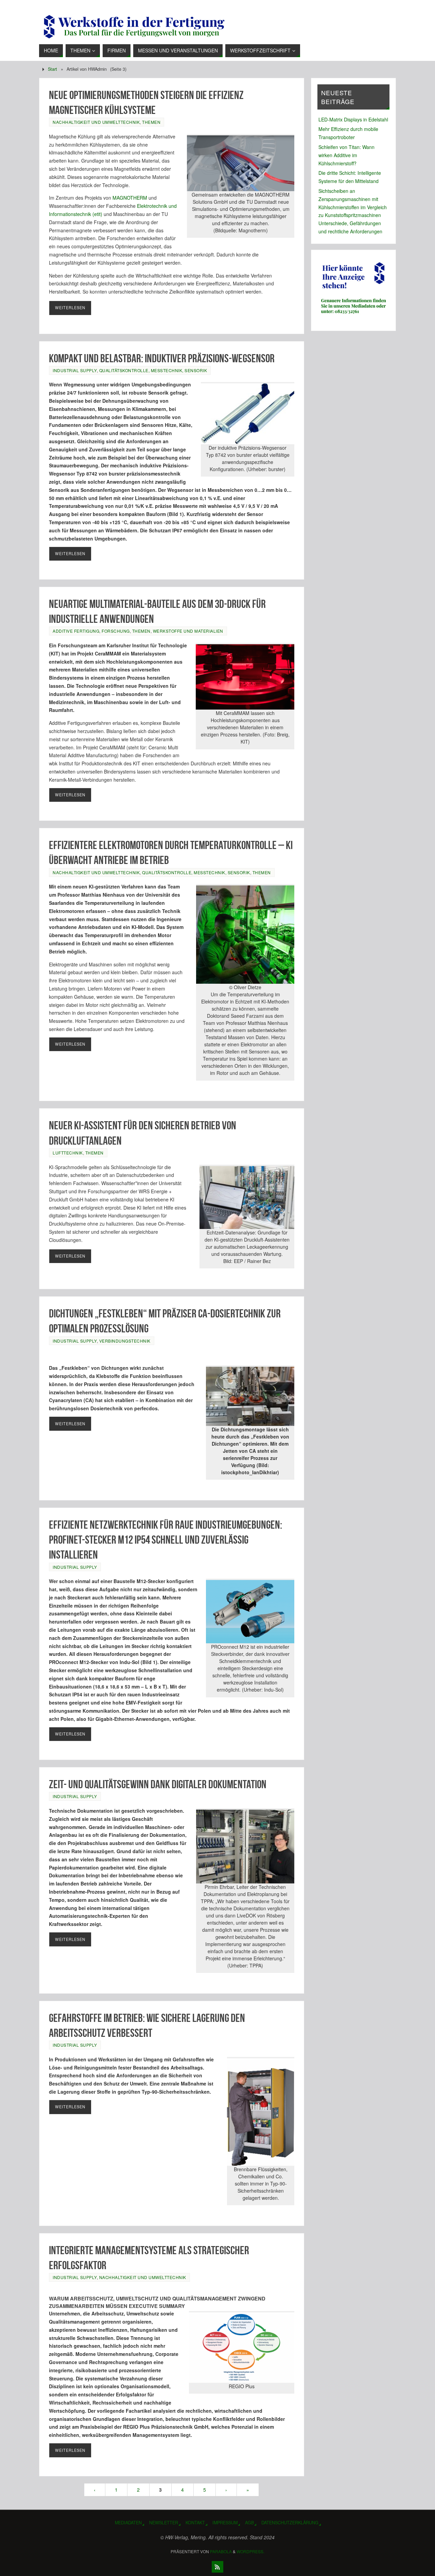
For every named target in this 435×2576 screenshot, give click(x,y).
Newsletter (164, 2523)
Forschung (116, 631)
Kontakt (195, 2523)
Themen (151, 122)
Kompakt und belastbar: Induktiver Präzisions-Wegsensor (162, 358)
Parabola (221, 2551)
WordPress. (250, 2551)
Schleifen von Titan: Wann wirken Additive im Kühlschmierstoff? (346, 155)
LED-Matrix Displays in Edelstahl (353, 119)
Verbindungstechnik (125, 1341)
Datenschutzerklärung (290, 2523)
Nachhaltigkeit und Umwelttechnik (96, 122)
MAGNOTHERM (130, 198)
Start (53, 69)
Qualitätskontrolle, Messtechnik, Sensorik (153, 370)
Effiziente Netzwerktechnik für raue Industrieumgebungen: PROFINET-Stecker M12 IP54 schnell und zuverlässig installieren (166, 1540)
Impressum (225, 2523)
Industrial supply (75, 370)
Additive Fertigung (76, 631)
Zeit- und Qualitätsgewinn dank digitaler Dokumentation (158, 1784)
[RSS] (217, 2567)
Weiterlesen (70, 308)
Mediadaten (128, 2523)
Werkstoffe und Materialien (188, 631)
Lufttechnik (68, 1153)
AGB (249, 2523)
